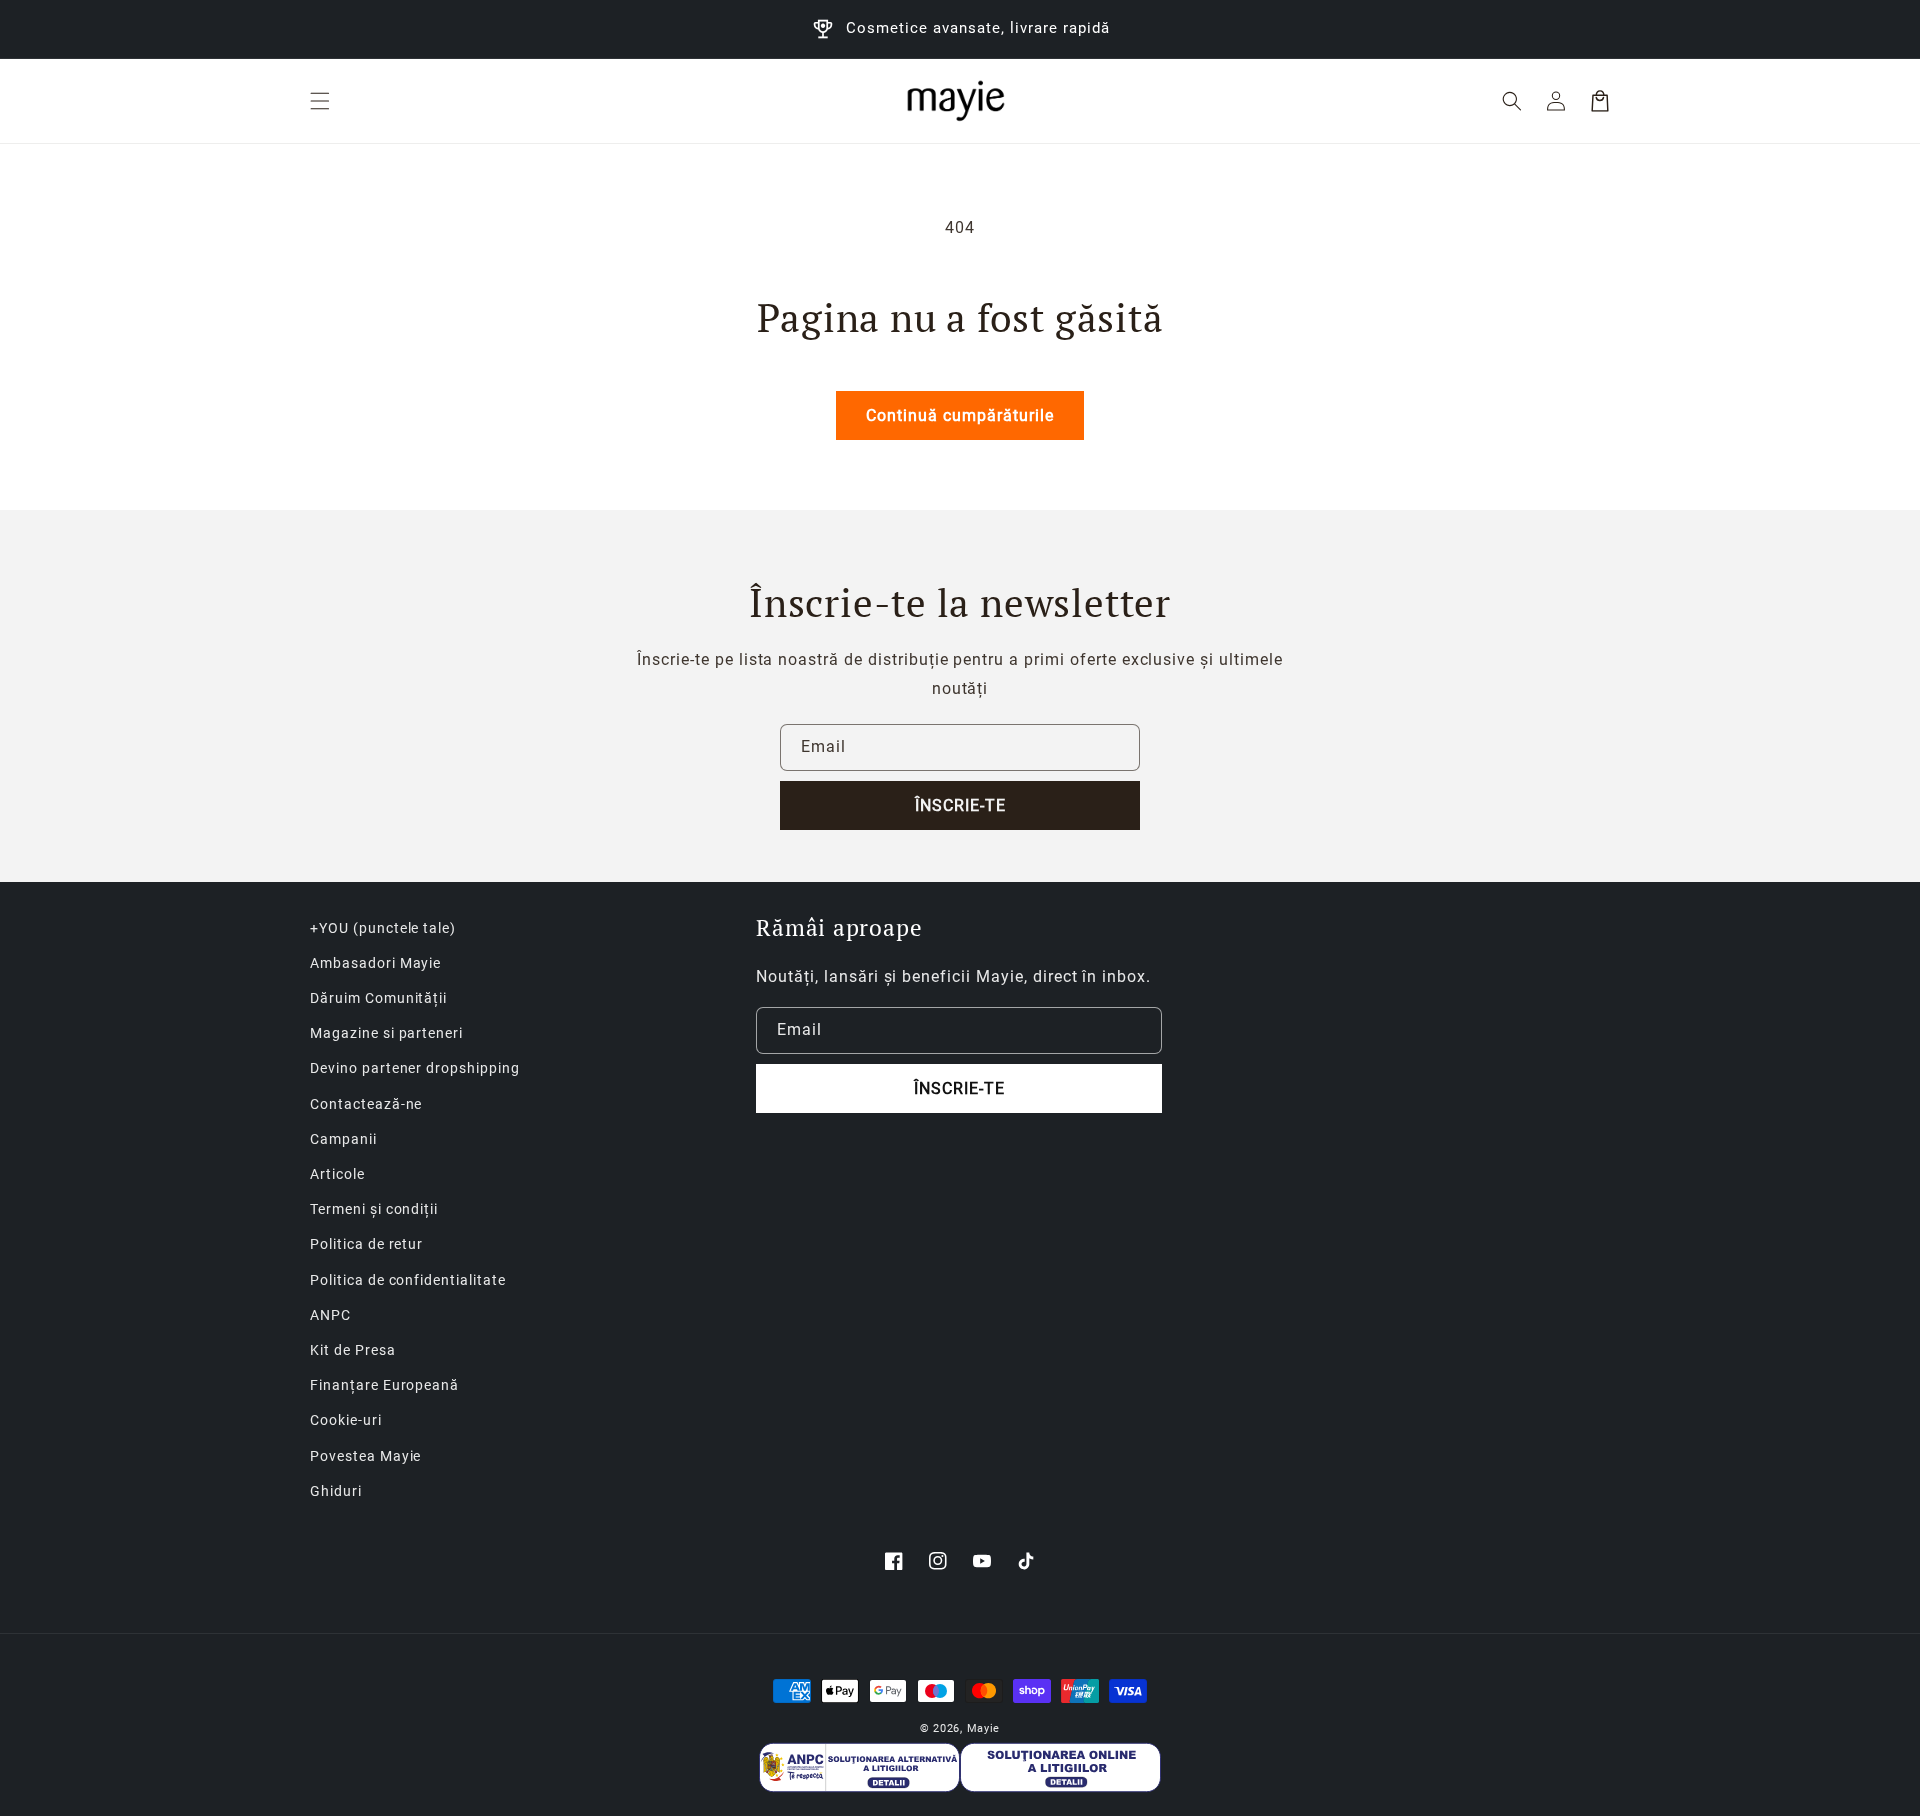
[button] (320, 101)
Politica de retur (366, 1244)
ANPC (330, 1315)
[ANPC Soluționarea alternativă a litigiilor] (859, 1767)
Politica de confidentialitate (408, 1280)
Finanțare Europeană (384, 1385)
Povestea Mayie (365, 1456)
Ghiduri (336, 1491)
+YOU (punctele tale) (383, 928)
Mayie (984, 1728)
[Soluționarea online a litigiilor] (1060, 1767)
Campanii (343, 1139)
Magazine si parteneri (386, 1033)
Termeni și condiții (374, 1209)
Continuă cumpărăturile (960, 415)
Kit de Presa (353, 1350)
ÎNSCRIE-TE (960, 805)
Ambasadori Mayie (375, 963)
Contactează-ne (366, 1104)
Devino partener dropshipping (415, 1068)
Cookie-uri (346, 1420)
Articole (337, 1174)
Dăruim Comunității (378, 998)
